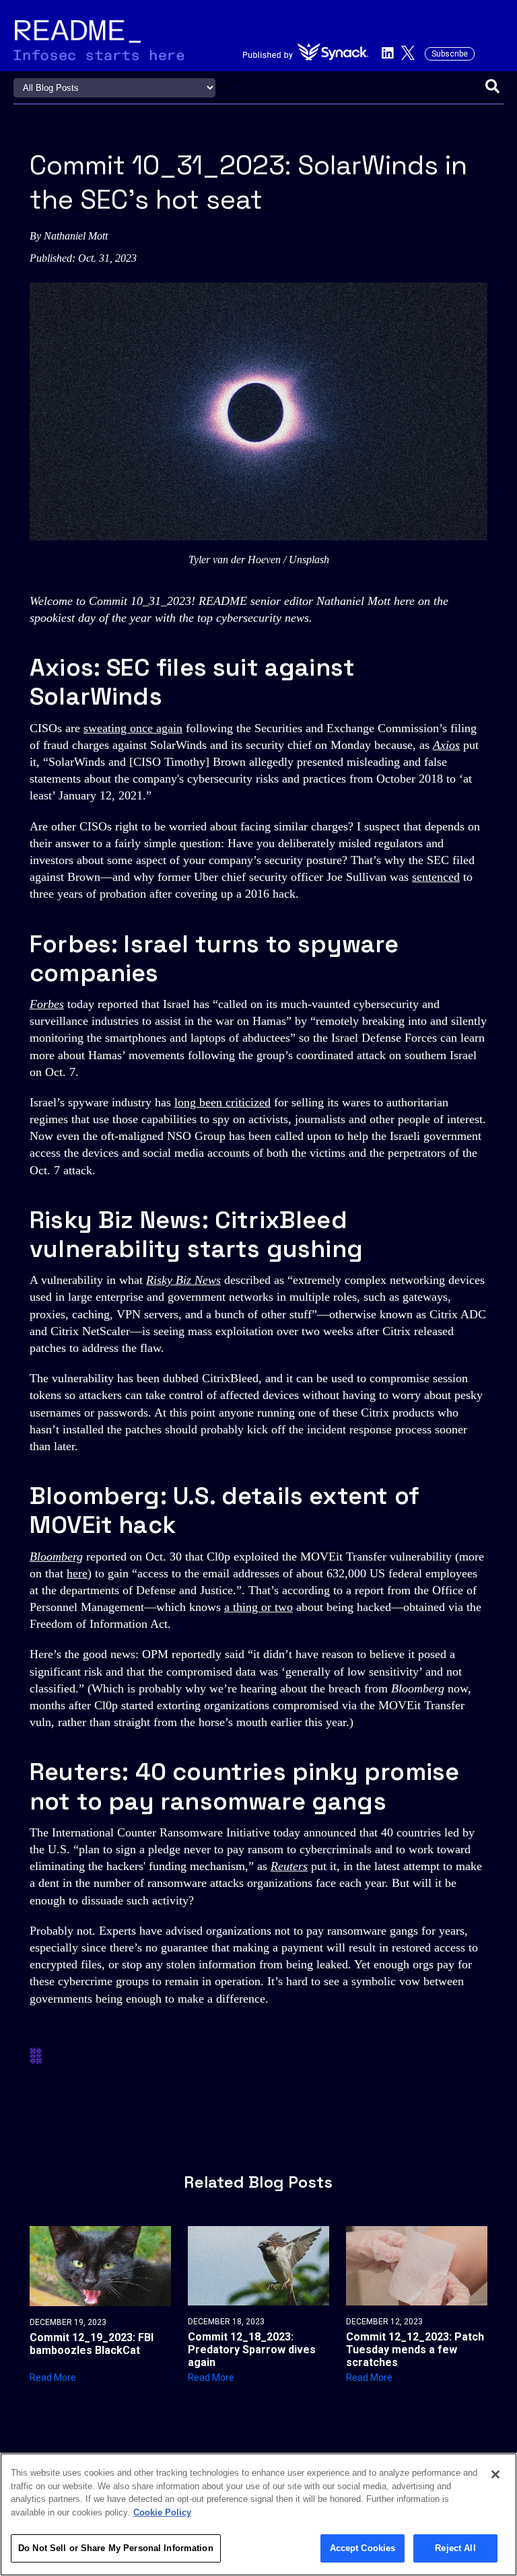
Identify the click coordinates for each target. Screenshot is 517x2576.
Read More (53, 2377)
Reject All (455, 2548)
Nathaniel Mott (76, 236)
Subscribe (450, 54)
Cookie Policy (162, 2512)
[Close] (495, 2474)
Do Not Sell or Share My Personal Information (116, 2548)
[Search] (492, 87)
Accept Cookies (363, 2548)
